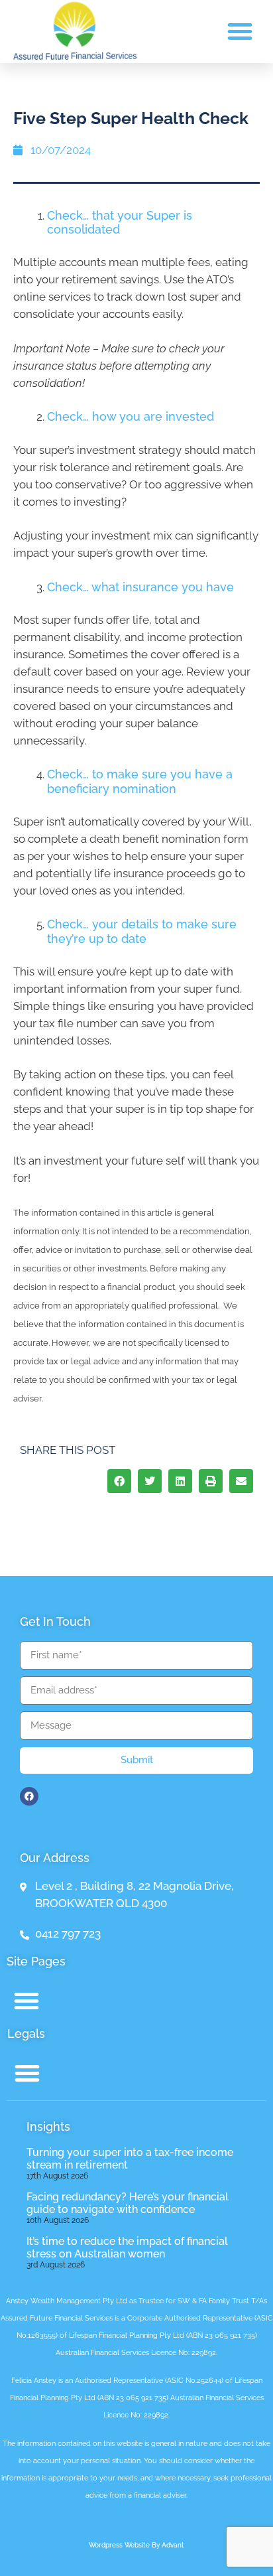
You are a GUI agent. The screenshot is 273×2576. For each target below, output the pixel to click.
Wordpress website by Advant (136, 2545)
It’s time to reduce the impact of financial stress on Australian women (127, 2248)
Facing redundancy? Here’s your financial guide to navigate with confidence (128, 2203)
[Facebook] (29, 1796)
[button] (240, 31)
